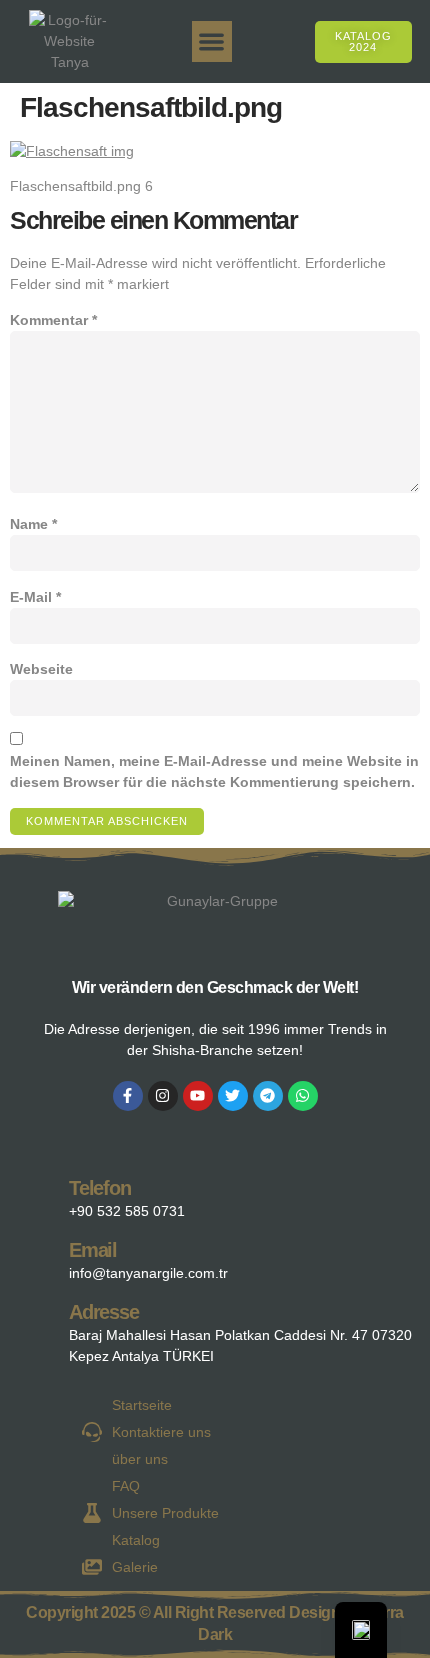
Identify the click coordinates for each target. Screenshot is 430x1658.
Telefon (100, 1188)
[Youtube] (198, 1096)
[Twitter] (233, 1096)
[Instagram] (163, 1096)
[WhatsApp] (303, 1096)
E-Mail (35, 597)
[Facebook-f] (128, 1096)
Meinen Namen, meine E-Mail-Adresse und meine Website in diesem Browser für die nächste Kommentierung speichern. (214, 771)
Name (33, 524)
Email (93, 1250)
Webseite (41, 669)
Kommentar (53, 320)
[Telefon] (36, 1194)
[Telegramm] (268, 1096)
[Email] (36, 1256)
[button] (212, 41)
